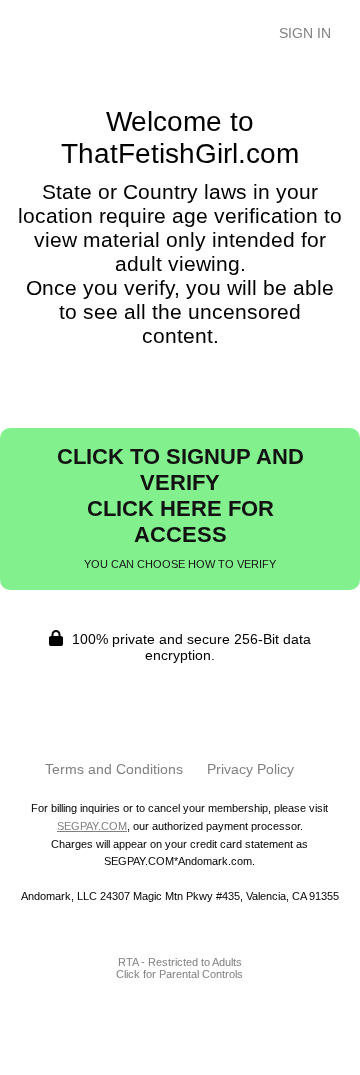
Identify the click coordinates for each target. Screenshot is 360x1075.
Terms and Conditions (114, 769)
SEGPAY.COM (92, 826)
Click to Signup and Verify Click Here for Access (180, 507)
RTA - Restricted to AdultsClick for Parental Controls (179, 968)
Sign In (305, 33)
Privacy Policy (250, 769)
